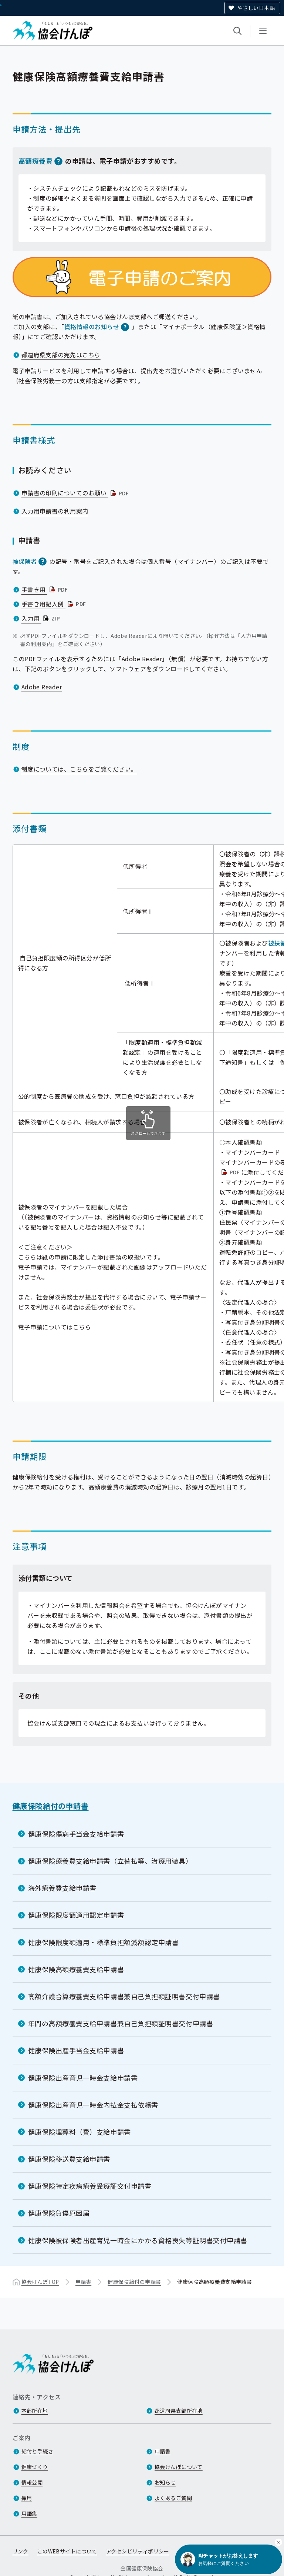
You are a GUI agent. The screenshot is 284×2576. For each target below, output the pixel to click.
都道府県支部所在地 (179, 2411)
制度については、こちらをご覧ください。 (79, 769)
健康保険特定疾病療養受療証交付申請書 (90, 2186)
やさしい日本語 (256, 8)
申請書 (83, 2282)
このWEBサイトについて (67, 2551)
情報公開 (32, 2482)
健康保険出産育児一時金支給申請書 (83, 2078)
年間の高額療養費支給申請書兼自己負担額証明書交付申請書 (121, 2023)
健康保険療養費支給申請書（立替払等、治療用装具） (110, 1861)
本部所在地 (35, 2411)
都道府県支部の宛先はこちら (61, 355)
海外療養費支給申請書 (62, 1888)
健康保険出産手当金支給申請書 (76, 2050)
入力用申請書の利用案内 (55, 511)
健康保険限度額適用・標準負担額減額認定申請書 (104, 1942)
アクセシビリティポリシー (138, 2551)
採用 (27, 2498)
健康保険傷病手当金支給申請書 (76, 1834)
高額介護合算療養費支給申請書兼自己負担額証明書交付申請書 (124, 1996)
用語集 (29, 2513)
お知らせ (165, 2482)
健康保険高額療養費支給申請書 (76, 1969)
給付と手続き (38, 2451)
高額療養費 (36, 161)
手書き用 (45, 589)
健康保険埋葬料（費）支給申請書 (80, 2132)
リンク (21, 2551)
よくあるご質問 (173, 2498)
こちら (82, 1327)
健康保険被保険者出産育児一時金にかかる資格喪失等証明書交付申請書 (138, 2240)
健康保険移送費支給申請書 (69, 2159)
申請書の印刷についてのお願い (76, 493)
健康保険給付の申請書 (51, 1806)
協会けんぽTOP (40, 2282)
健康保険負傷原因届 (59, 2213)
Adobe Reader (42, 687)
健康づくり (35, 2467)
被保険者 (25, 561)
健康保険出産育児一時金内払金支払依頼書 (93, 2105)
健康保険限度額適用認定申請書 (76, 1915)
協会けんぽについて (179, 2467)
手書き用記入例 (55, 604)
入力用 (42, 618)
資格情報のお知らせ (92, 327)
